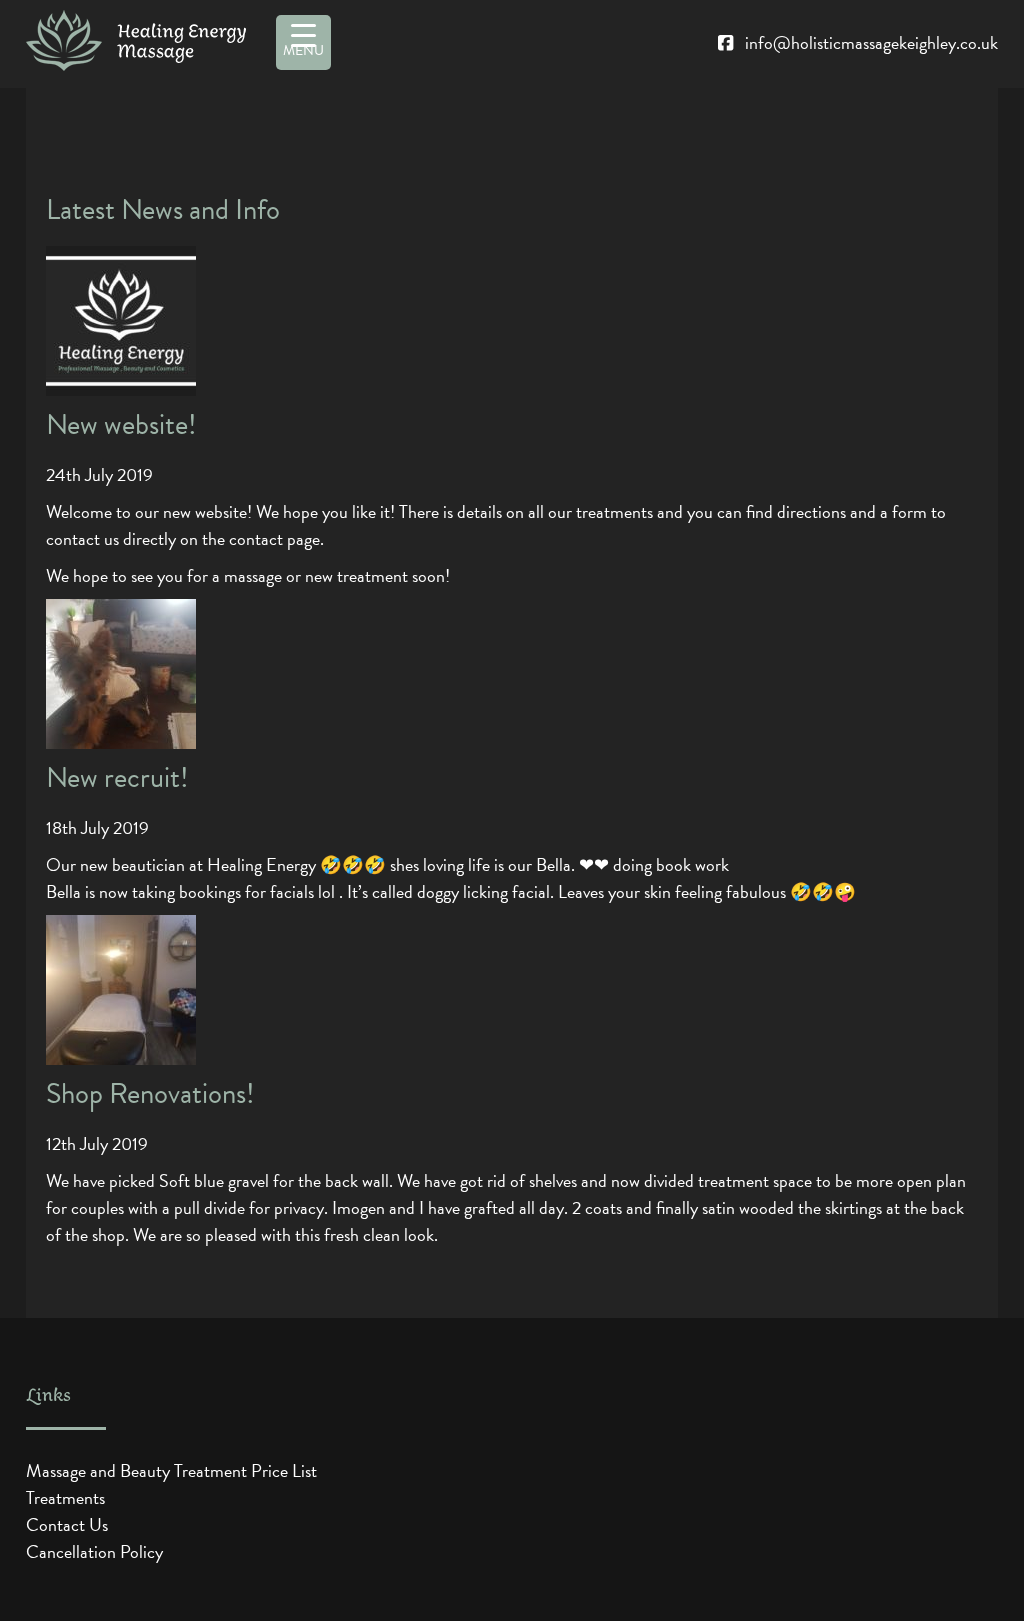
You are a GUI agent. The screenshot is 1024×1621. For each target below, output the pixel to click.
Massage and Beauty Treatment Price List (171, 1470)
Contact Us (67, 1524)
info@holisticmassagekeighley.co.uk (871, 42)
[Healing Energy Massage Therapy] (136, 44)
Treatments (65, 1497)
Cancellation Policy (94, 1551)
